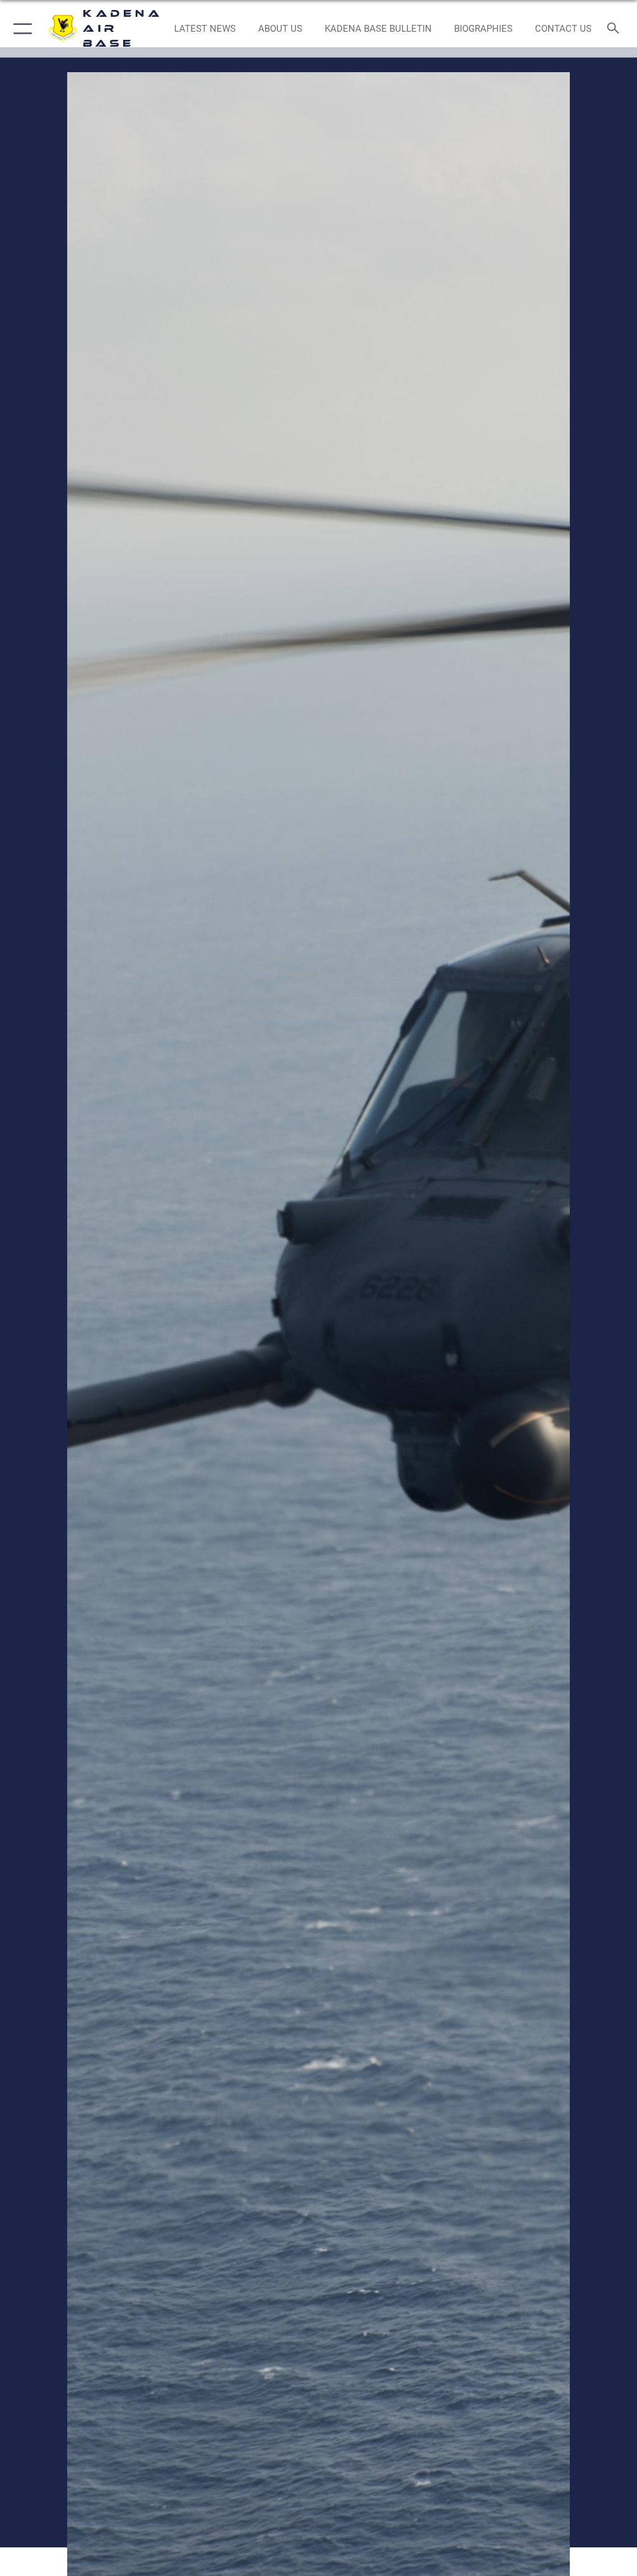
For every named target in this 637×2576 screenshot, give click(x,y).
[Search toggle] (616, 29)
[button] (20, 29)
